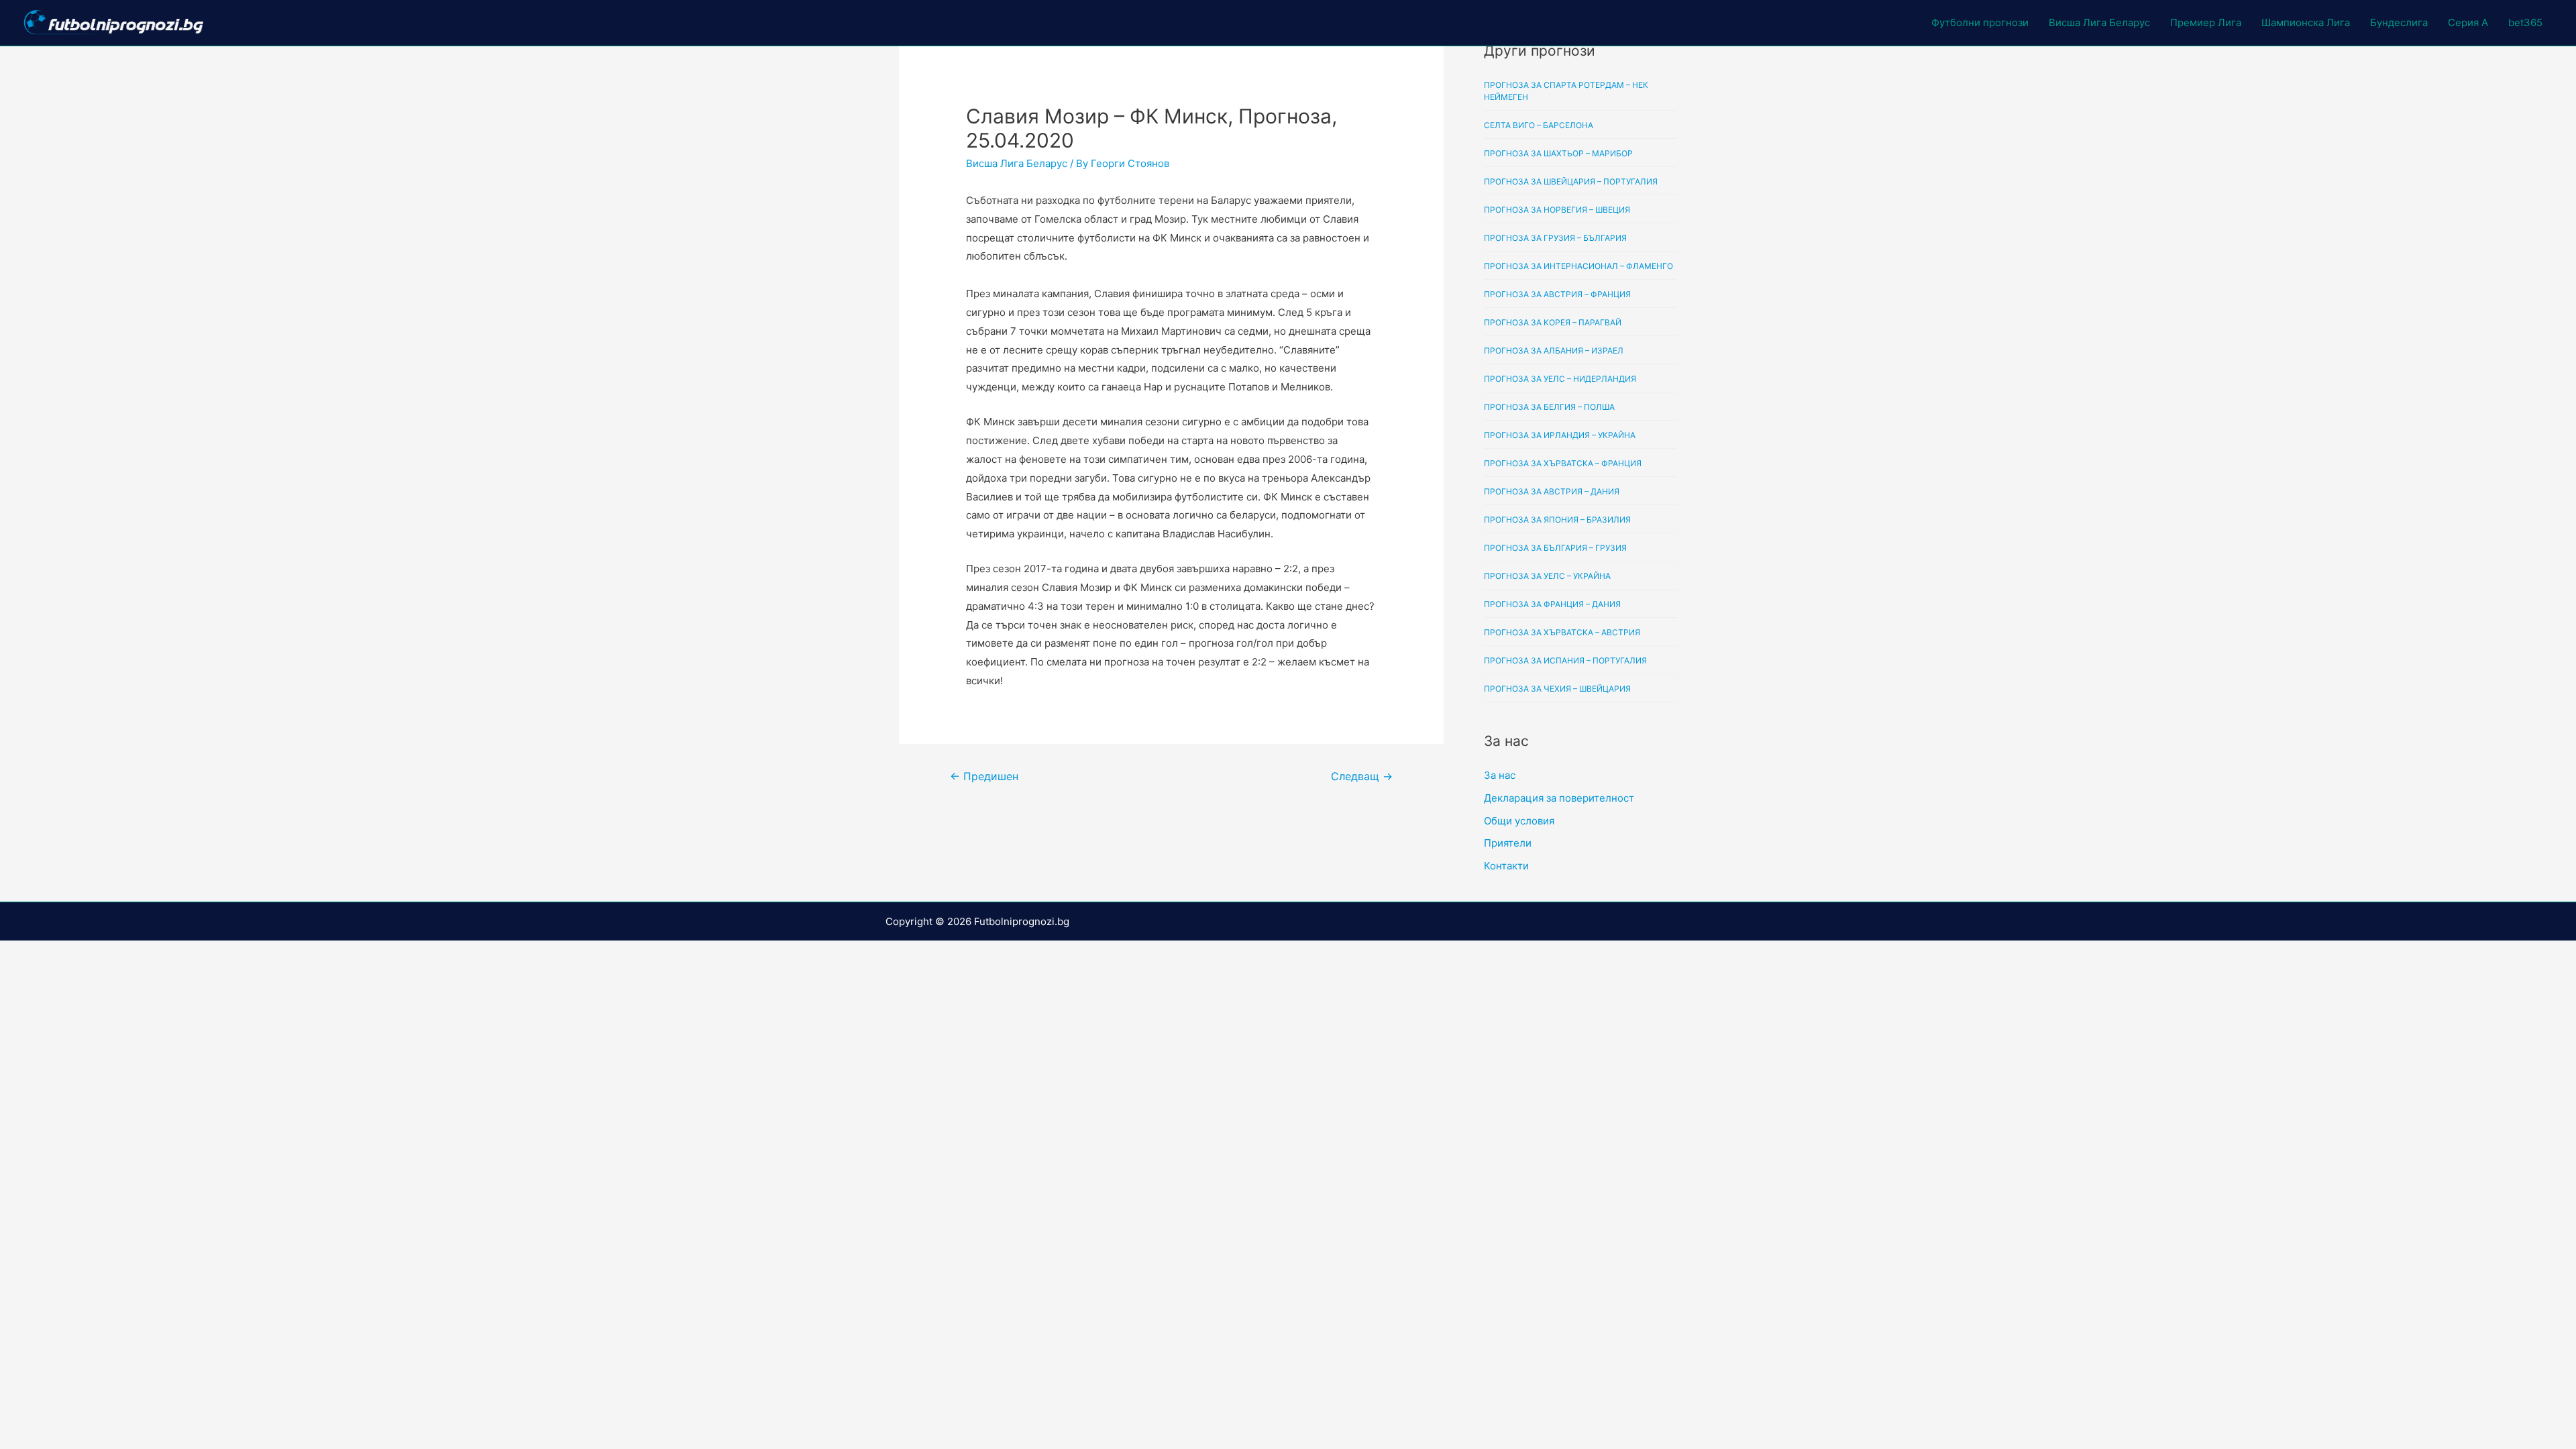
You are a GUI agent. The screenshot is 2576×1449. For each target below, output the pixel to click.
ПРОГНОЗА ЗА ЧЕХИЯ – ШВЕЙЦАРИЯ (1557, 689)
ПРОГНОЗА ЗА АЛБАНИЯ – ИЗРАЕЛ (1554, 351)
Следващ (1362, 776)
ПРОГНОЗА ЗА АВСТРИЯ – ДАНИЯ (1552, 491)
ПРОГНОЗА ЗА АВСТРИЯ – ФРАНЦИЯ (1557, 294)
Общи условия (1519, 821)
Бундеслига (2399, 22)
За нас (1500, 775)
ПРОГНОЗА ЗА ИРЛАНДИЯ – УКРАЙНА (1560, 435)
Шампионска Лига (2306, 22)
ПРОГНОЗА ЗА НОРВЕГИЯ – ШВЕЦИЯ (1557, 210)
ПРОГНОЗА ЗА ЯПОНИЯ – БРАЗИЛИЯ (1557, 520)
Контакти (1506, 866)
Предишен (984, 776)
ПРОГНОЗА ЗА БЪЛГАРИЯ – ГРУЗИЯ (1555, 548)
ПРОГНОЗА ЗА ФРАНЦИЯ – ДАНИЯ (1552, 604)
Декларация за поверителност (1559, 798)
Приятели (1508, 843)
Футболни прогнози (1980, 22)
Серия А (2468, 22)
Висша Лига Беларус (2099, 22)
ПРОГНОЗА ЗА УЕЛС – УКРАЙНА (1547, 576)
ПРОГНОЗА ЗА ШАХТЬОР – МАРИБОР (1558, 153)
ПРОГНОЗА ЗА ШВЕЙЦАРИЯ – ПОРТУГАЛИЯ (1571, 181)
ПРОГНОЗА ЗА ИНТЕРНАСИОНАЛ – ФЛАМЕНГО (1578, 266)
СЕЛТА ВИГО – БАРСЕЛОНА (1539, 125)
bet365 (2525, 22)
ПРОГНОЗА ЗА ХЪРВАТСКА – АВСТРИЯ (1562, 632)
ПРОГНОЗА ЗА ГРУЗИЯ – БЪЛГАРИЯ (1555, 238)
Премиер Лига (2206, 22)
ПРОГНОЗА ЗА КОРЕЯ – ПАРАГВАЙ (1553, 322)
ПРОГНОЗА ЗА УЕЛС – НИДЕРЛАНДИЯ (1560, 379)
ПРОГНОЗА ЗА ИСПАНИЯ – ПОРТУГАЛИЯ (1565, 660)
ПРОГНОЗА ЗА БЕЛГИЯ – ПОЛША (1549, 407)
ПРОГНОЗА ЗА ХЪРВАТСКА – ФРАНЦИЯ (1563, 463)
